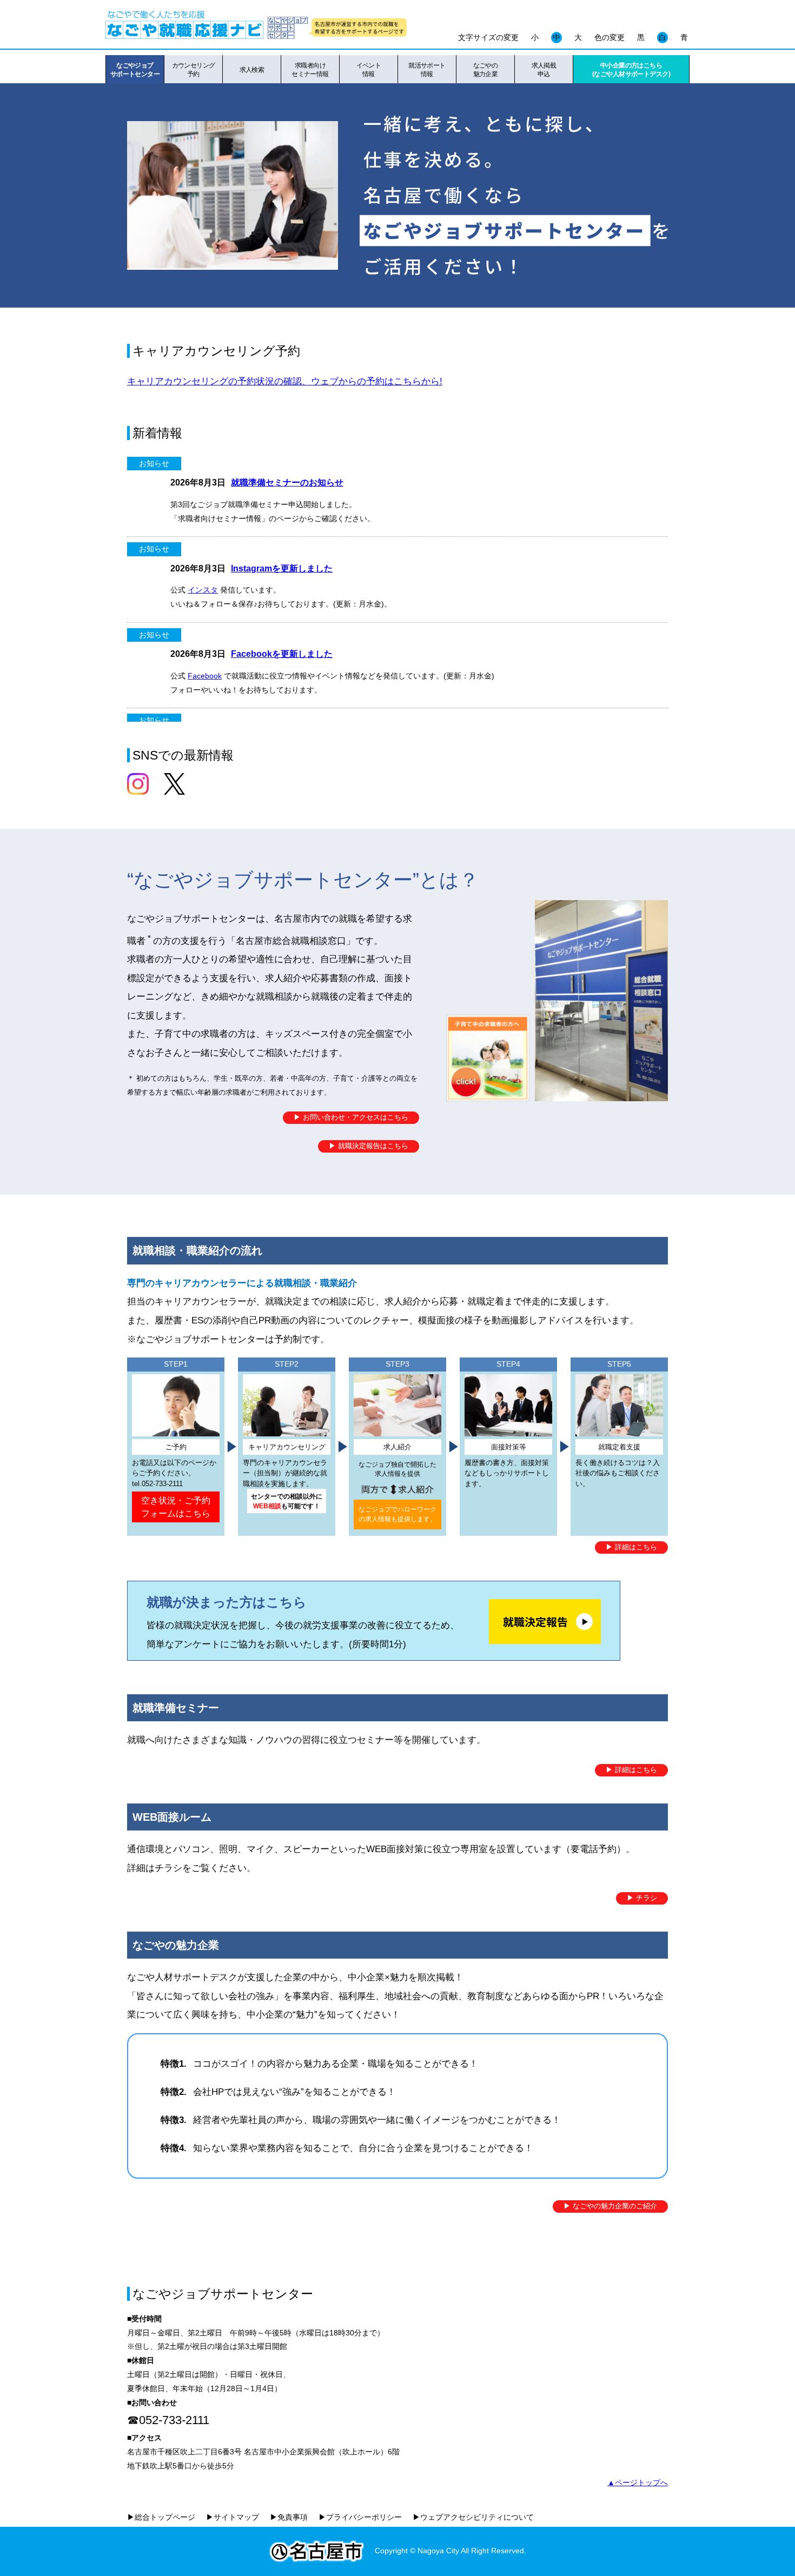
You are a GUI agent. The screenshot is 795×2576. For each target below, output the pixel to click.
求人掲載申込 (544, 70)
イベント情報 (369, 70)
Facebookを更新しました (282, 654)
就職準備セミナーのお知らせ (287, 482)
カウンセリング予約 (194, 70)
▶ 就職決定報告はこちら (369, 1146)
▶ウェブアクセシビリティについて (473, 2517)
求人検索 (252, 70)
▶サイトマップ (233, 2517)
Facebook (205, 676)
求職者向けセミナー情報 (310, 70)
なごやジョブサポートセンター (135, 70)
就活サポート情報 (427, 70)
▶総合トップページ (161, 2517)
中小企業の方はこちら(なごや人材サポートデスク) (631, 70)
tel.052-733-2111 (157, 1484)
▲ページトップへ (638, 2482)
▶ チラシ (642, 1898)
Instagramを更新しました (282, 568)
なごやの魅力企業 (486, 70)
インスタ (203, 590)
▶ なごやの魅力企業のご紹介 (610, 2206)
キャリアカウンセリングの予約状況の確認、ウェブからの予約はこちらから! (285, 381)
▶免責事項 (289, 2517)
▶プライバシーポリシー (360, 2517)
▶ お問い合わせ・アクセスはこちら (351, 1117)
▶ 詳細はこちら (631, 1547)
